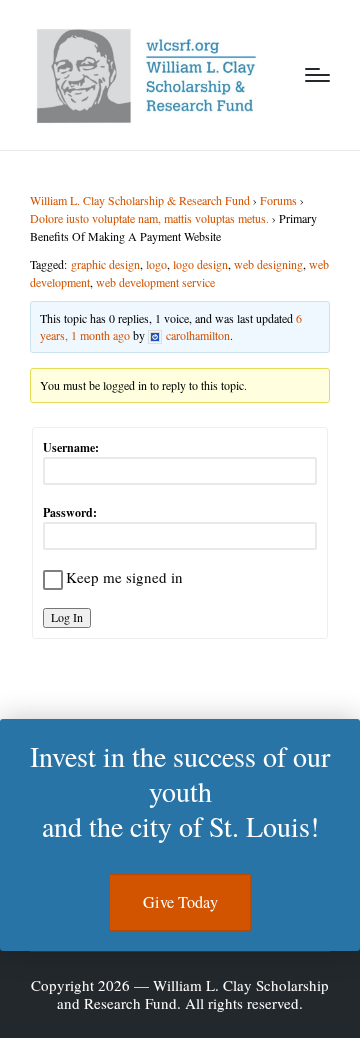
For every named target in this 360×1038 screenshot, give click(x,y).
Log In (67, 617)
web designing (268, 264)
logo (156, 264)
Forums (278, 200)
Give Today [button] (180, 902)
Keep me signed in (124, 577)
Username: (71, 447)
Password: (70, 512)
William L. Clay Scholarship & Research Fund (140, 200)
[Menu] (317, 75)
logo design (200, 264)
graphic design (105, 264)
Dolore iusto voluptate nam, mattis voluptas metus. (149, 218)
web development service (155, 282)
